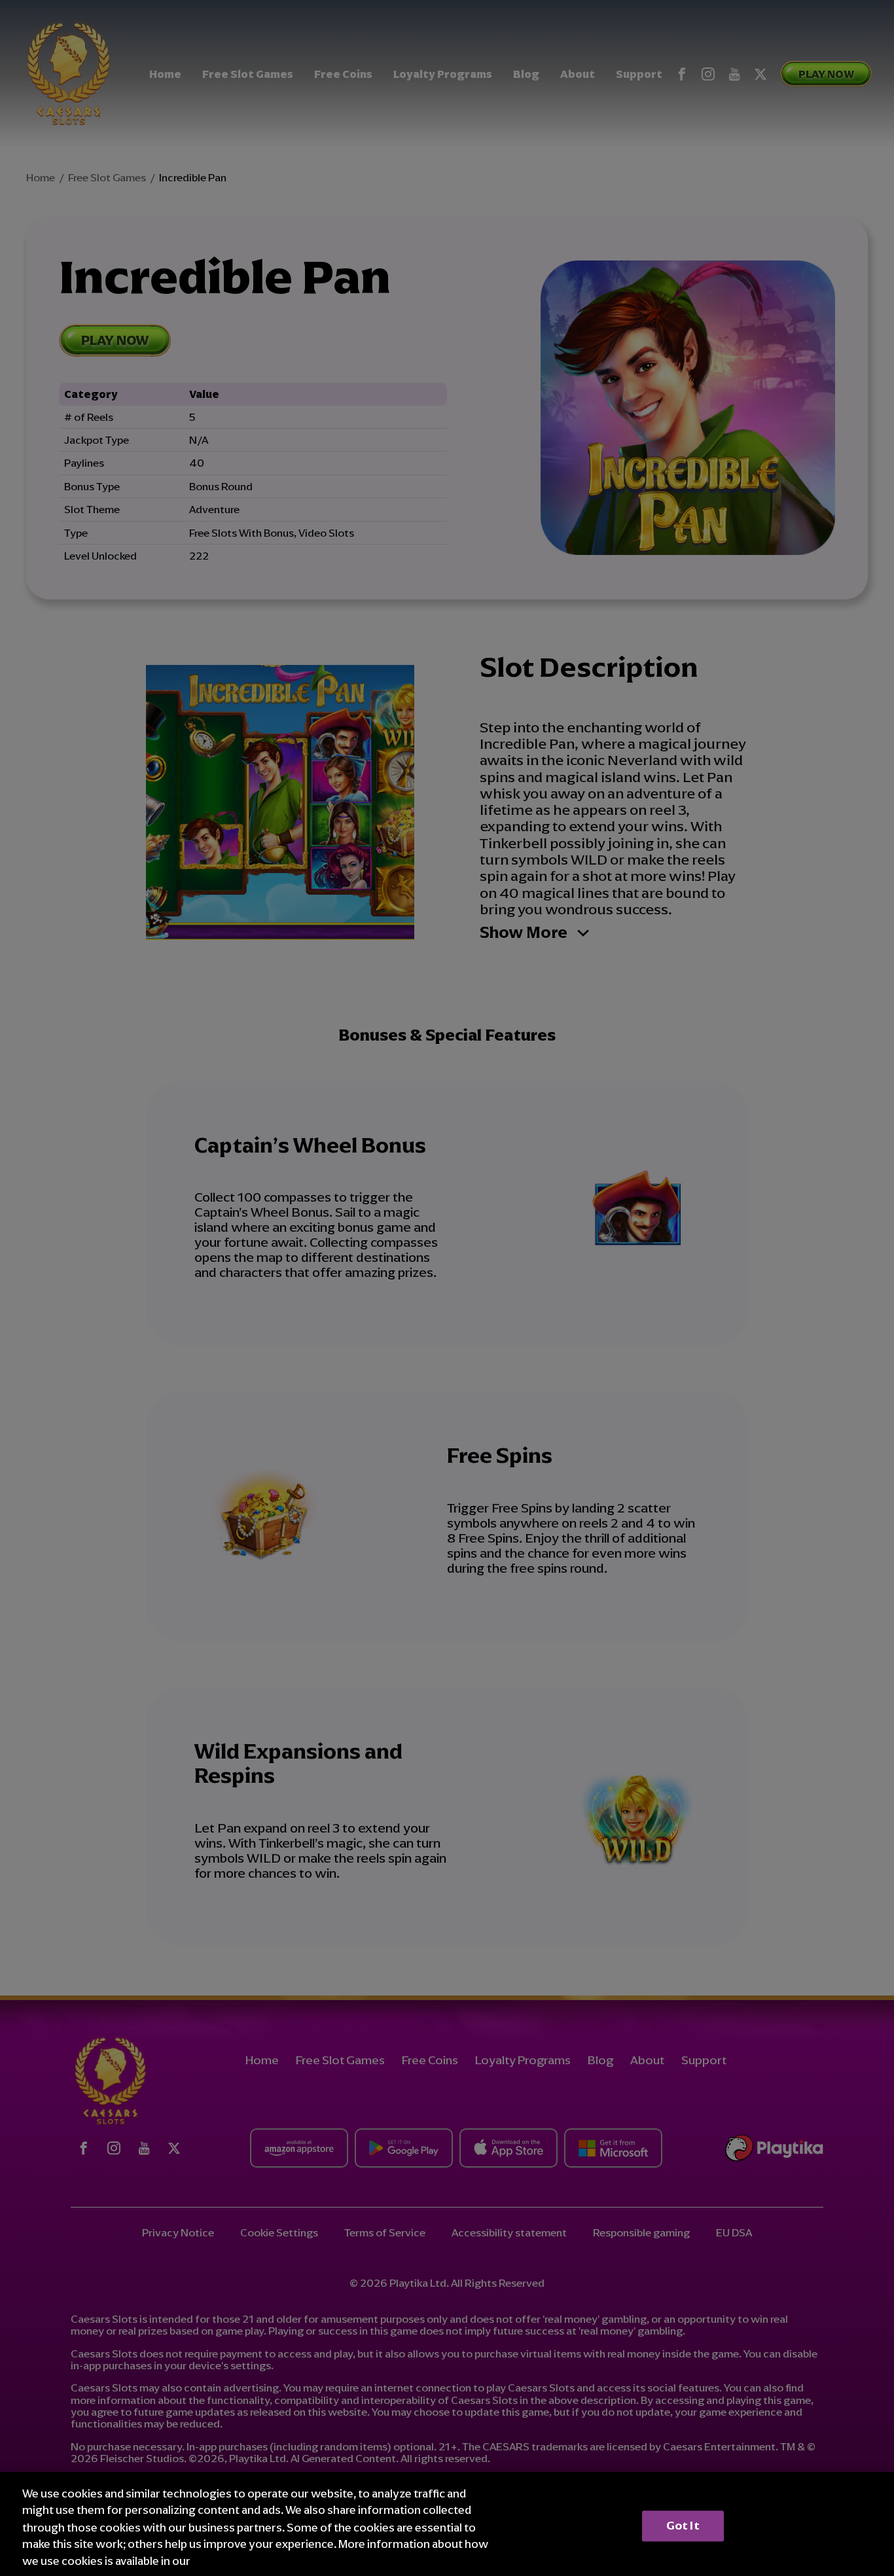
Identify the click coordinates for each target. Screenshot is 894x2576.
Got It (683, 2526)
